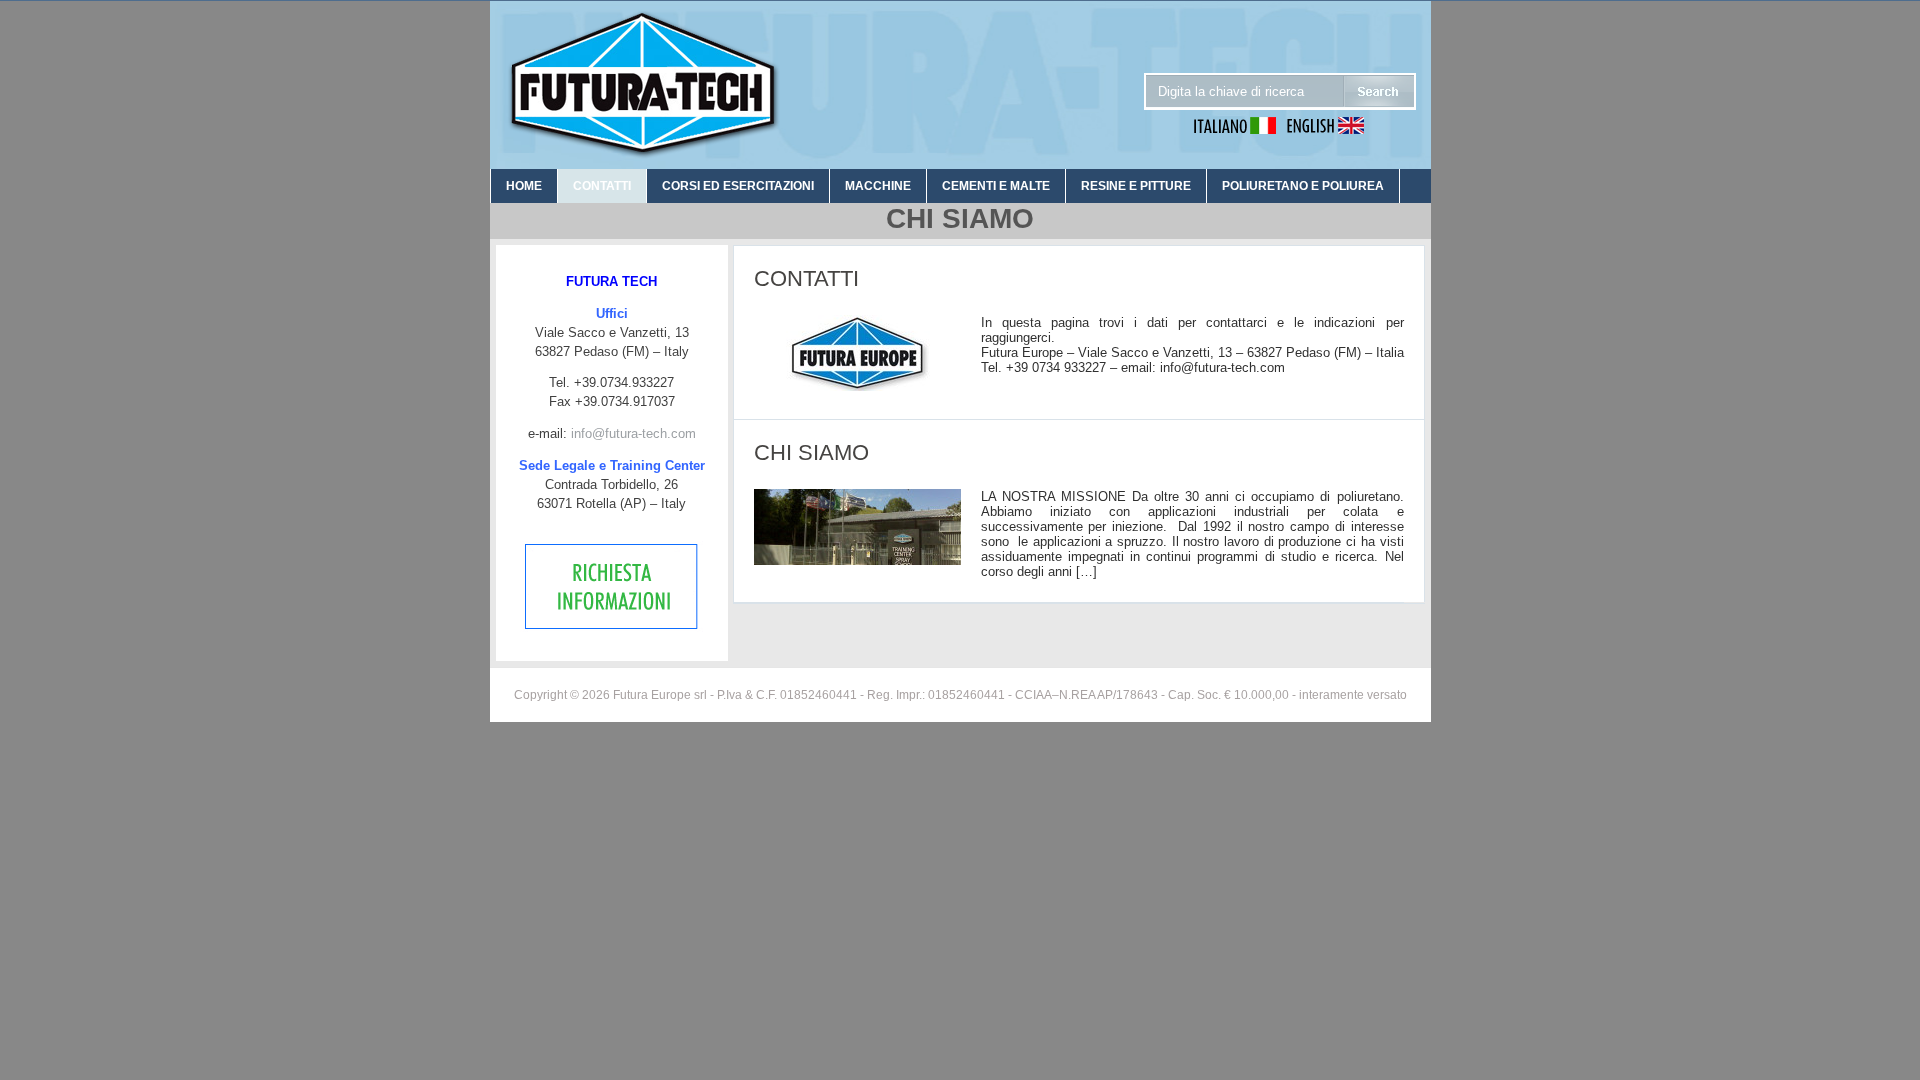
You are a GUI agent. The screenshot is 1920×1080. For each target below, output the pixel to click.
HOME (524, 186)
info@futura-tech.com (633, 433)
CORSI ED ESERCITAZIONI (738, 186)
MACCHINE (878, 186)
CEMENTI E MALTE (996, 186)
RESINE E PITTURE (1136, 186)
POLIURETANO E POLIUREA (1303, 186)
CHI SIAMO (811, 452)
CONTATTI (602, 186)
